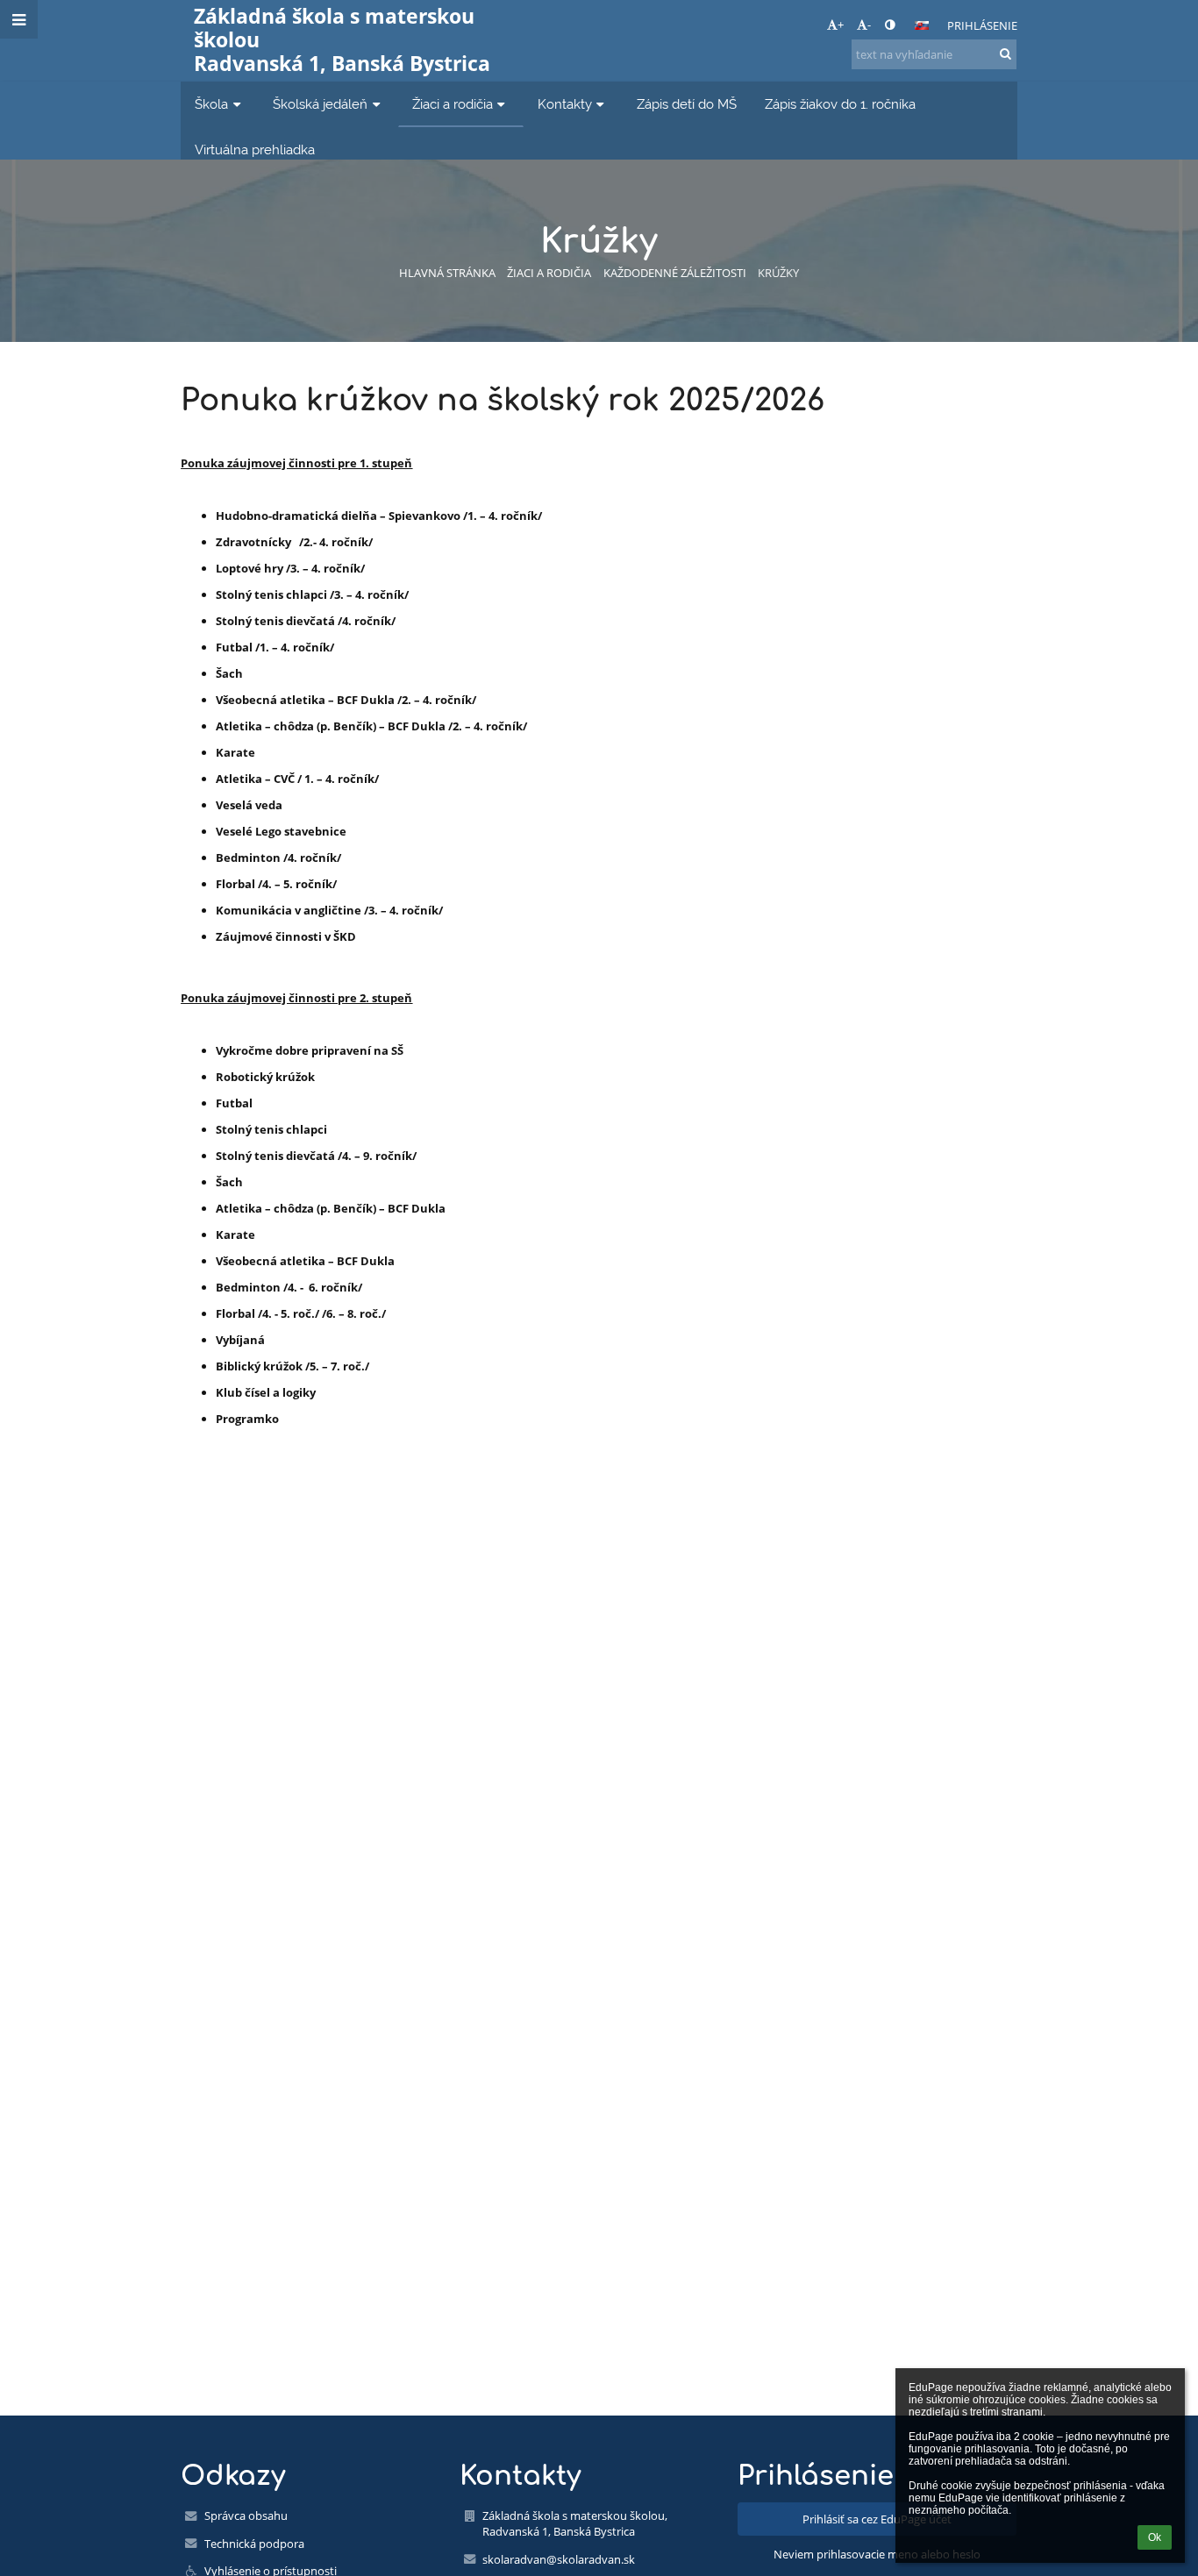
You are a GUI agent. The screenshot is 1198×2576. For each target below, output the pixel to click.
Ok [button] (1155, 2537)
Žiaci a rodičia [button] (453, 104)
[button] (890, 25)
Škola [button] (211, 104)
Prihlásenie (982, 25)
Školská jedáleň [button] (320, 104)
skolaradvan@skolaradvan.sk (559, 2559)
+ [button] (841, 25)
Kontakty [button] (565, 104)
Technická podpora (254, 2544)
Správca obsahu (246, 2516)
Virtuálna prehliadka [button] (255, 149)
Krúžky (778, 273)
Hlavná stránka (447, 273)
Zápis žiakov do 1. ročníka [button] (840, 104)
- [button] (869, 25)
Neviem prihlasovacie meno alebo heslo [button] (877, 2554)
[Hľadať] (1005, 53)
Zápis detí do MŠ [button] (687, 104)
